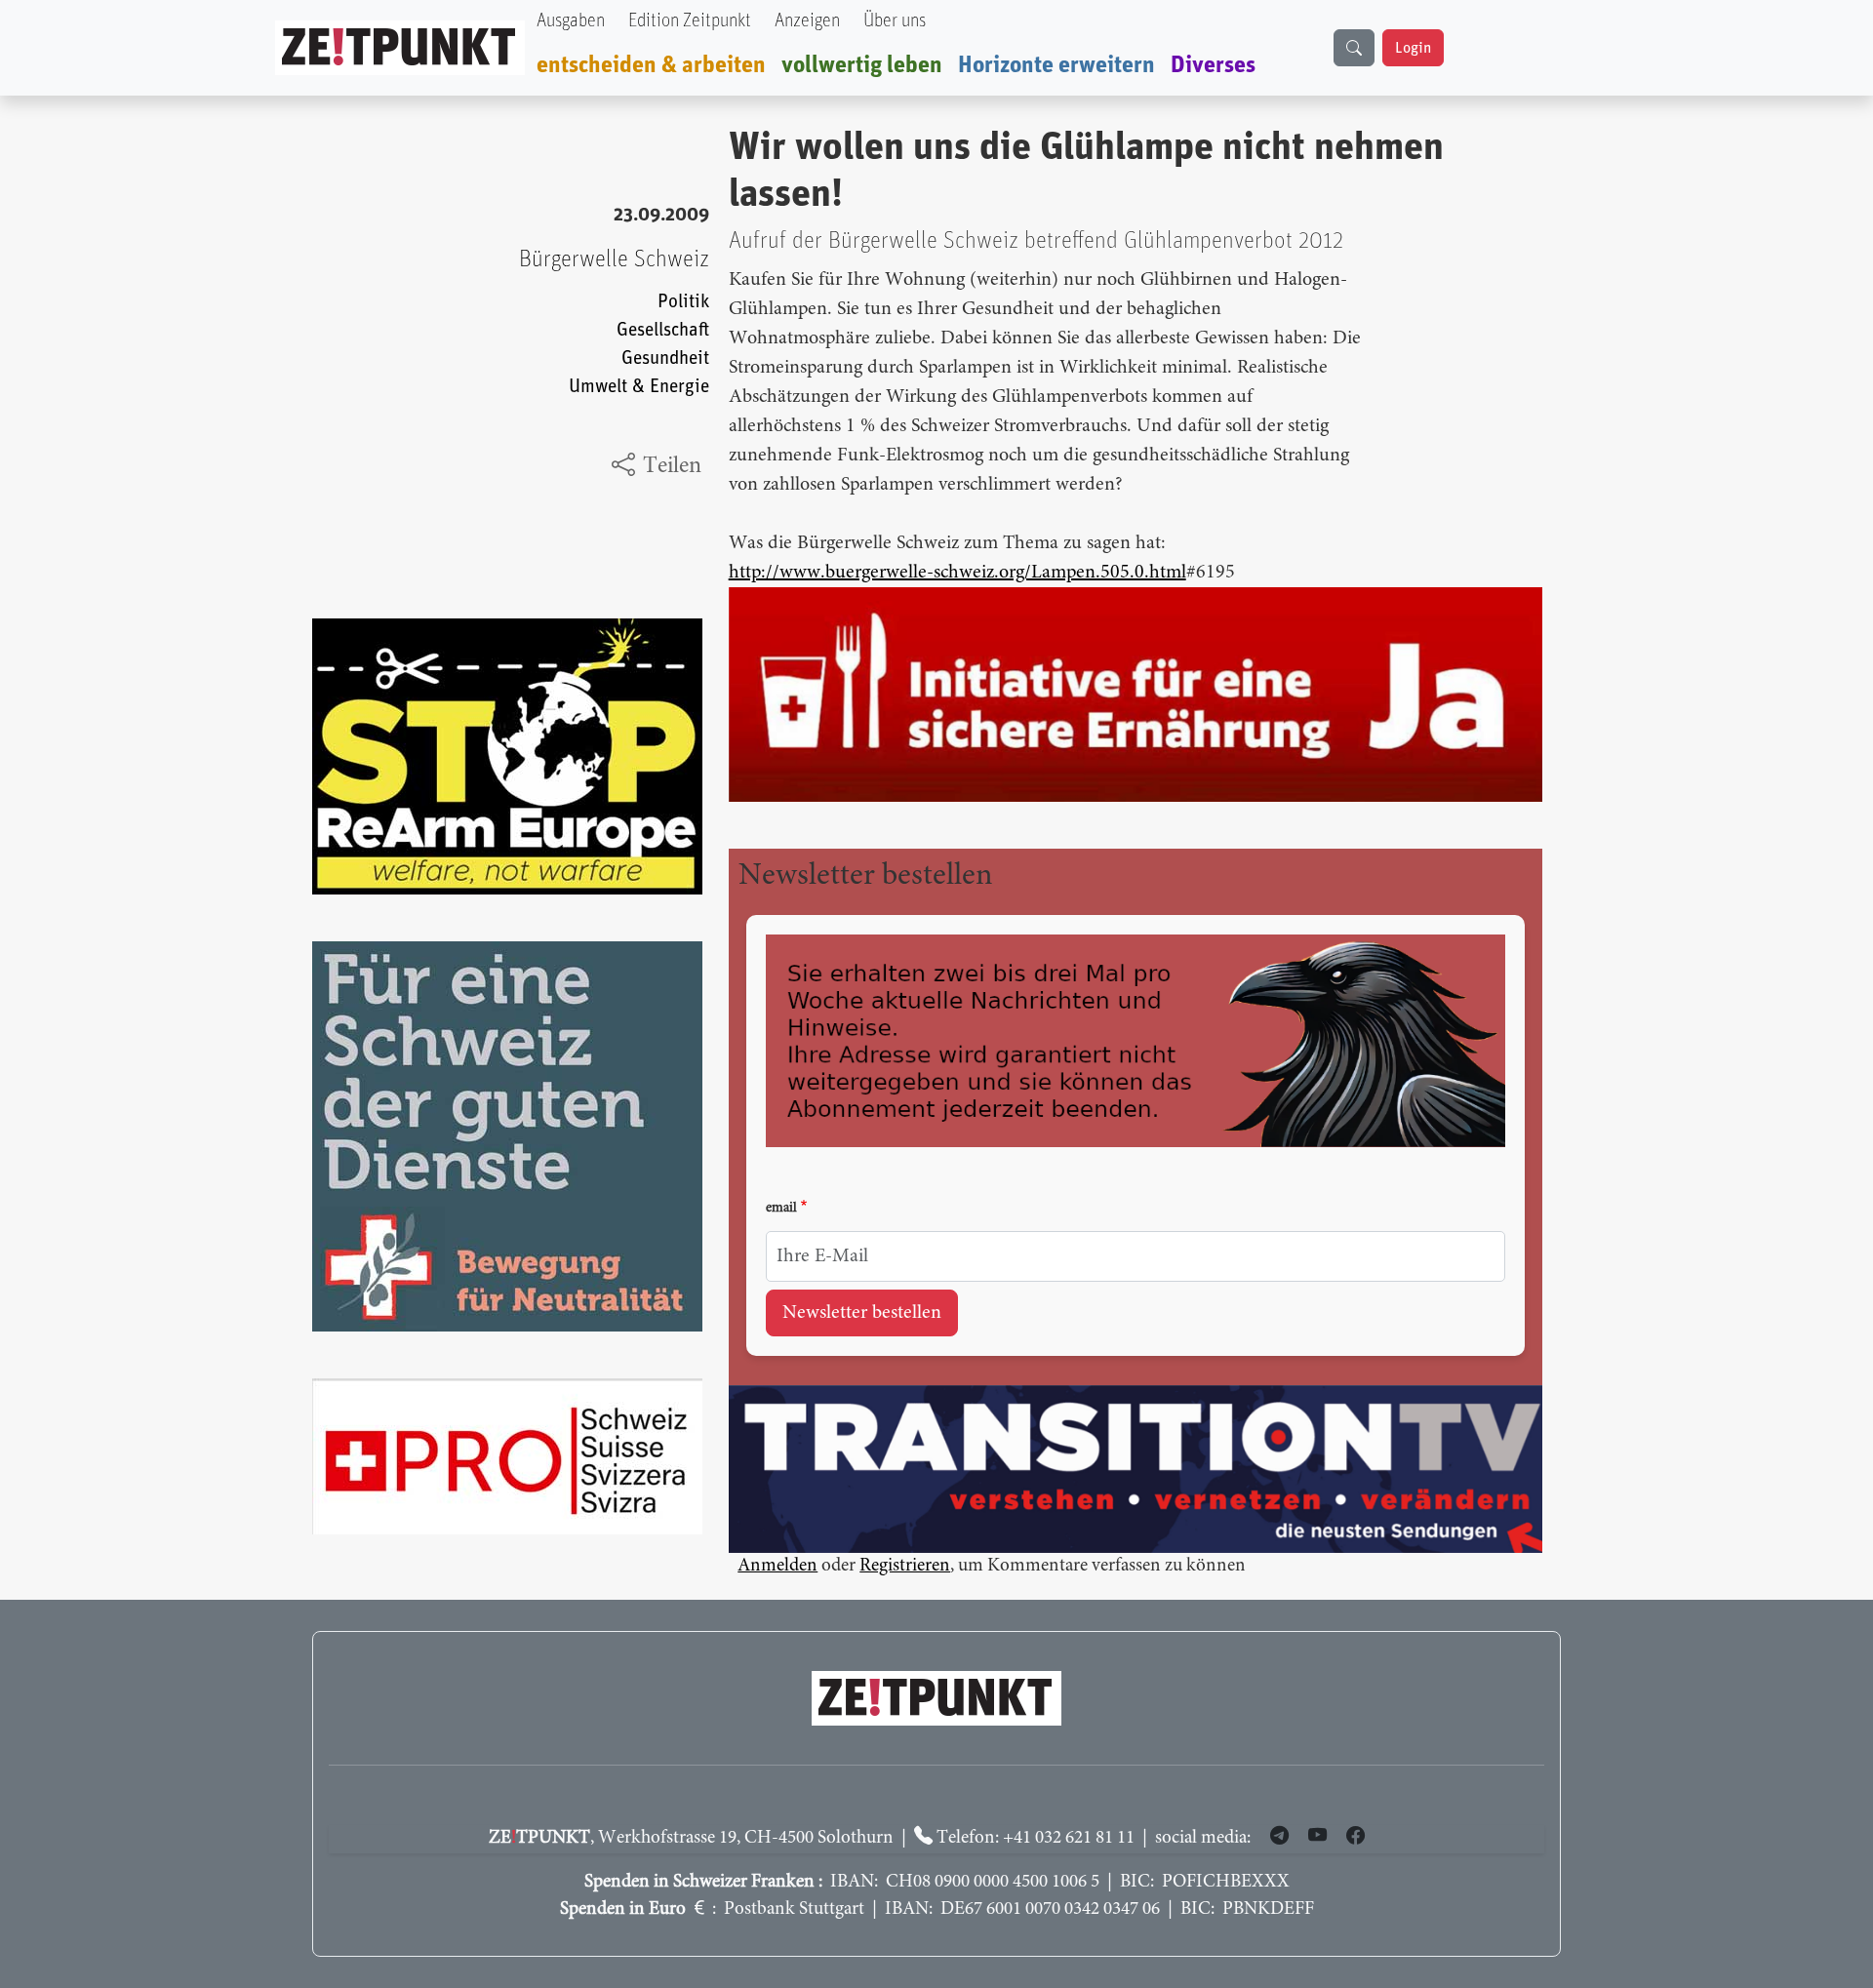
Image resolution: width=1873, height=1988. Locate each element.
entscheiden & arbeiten (651, 65)
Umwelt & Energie (639, 387)
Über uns (895, 21)
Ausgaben (571, 21)
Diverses (1213, 65)
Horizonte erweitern (1056, 65)
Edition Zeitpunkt (690, 21)
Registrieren (905, 1566)
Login (1413, 48)
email (781, 1209)
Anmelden (777, 1566)
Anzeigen (807, 21)
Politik (683, 302)
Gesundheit (665, 358)
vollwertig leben (862, 65)
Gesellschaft (663, 330)
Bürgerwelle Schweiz (614, 259)
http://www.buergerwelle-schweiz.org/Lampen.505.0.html (957, 573)
